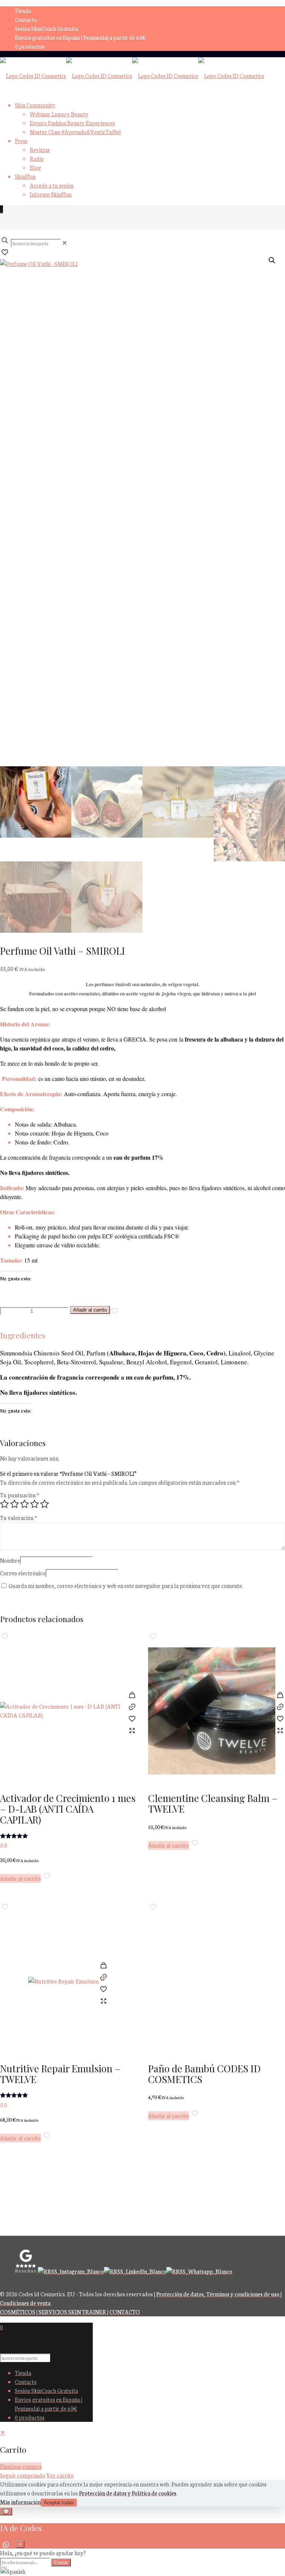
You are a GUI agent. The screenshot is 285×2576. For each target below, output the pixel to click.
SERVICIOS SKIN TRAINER (72, 2312)
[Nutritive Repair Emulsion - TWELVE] (63, 1984)
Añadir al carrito (90, 1310)
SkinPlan (25, 176)
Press (21, 141)
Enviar (61, 2562)
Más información (20, 2502)
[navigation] (142, 2454)
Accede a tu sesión (52, 185)
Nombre (10, 1560)
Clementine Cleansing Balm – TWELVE (213, 1803)
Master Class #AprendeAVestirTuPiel (75, 132)
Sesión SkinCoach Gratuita (46, 28)
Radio (37, 158)
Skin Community (35, 105)
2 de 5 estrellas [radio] (14, 1504)
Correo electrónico (23, 1573)
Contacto (26, 20)
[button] (272, 260)
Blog (35, 167)
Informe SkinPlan (51, 194)
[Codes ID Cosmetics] (132, 76)
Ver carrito (60, 2475)
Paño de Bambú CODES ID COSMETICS (204, 2074)
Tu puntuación (20, 1495)
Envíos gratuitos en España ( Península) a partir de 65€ (80, 37)
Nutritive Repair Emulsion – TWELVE (60, 2074)
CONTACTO (125, 2312)
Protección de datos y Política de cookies (128, 2493)
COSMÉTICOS (18, 2312)
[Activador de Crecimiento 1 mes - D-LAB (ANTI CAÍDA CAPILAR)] (64, 1714)
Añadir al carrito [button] (20, 1878)
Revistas (40, 150)
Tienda (23, 11)
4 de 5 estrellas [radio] (35, 1504)
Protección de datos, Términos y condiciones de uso (218, 2294)
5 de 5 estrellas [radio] (45, 1504)
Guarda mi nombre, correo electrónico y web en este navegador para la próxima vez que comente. (126, 1586)
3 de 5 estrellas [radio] (24, 1504)
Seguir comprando (23, 2475)
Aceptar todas (59, 2503)
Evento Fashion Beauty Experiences (72, 123)
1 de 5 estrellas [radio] (4, 1504)
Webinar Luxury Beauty (59, 114)
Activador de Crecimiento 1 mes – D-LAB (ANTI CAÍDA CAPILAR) (68, 1809)
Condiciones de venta (25, 2303)
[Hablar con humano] (6, 2544)
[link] (65, 243)
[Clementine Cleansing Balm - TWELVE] (212, 1714)
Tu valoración (19, 1518)
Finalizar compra (21, 2466)
